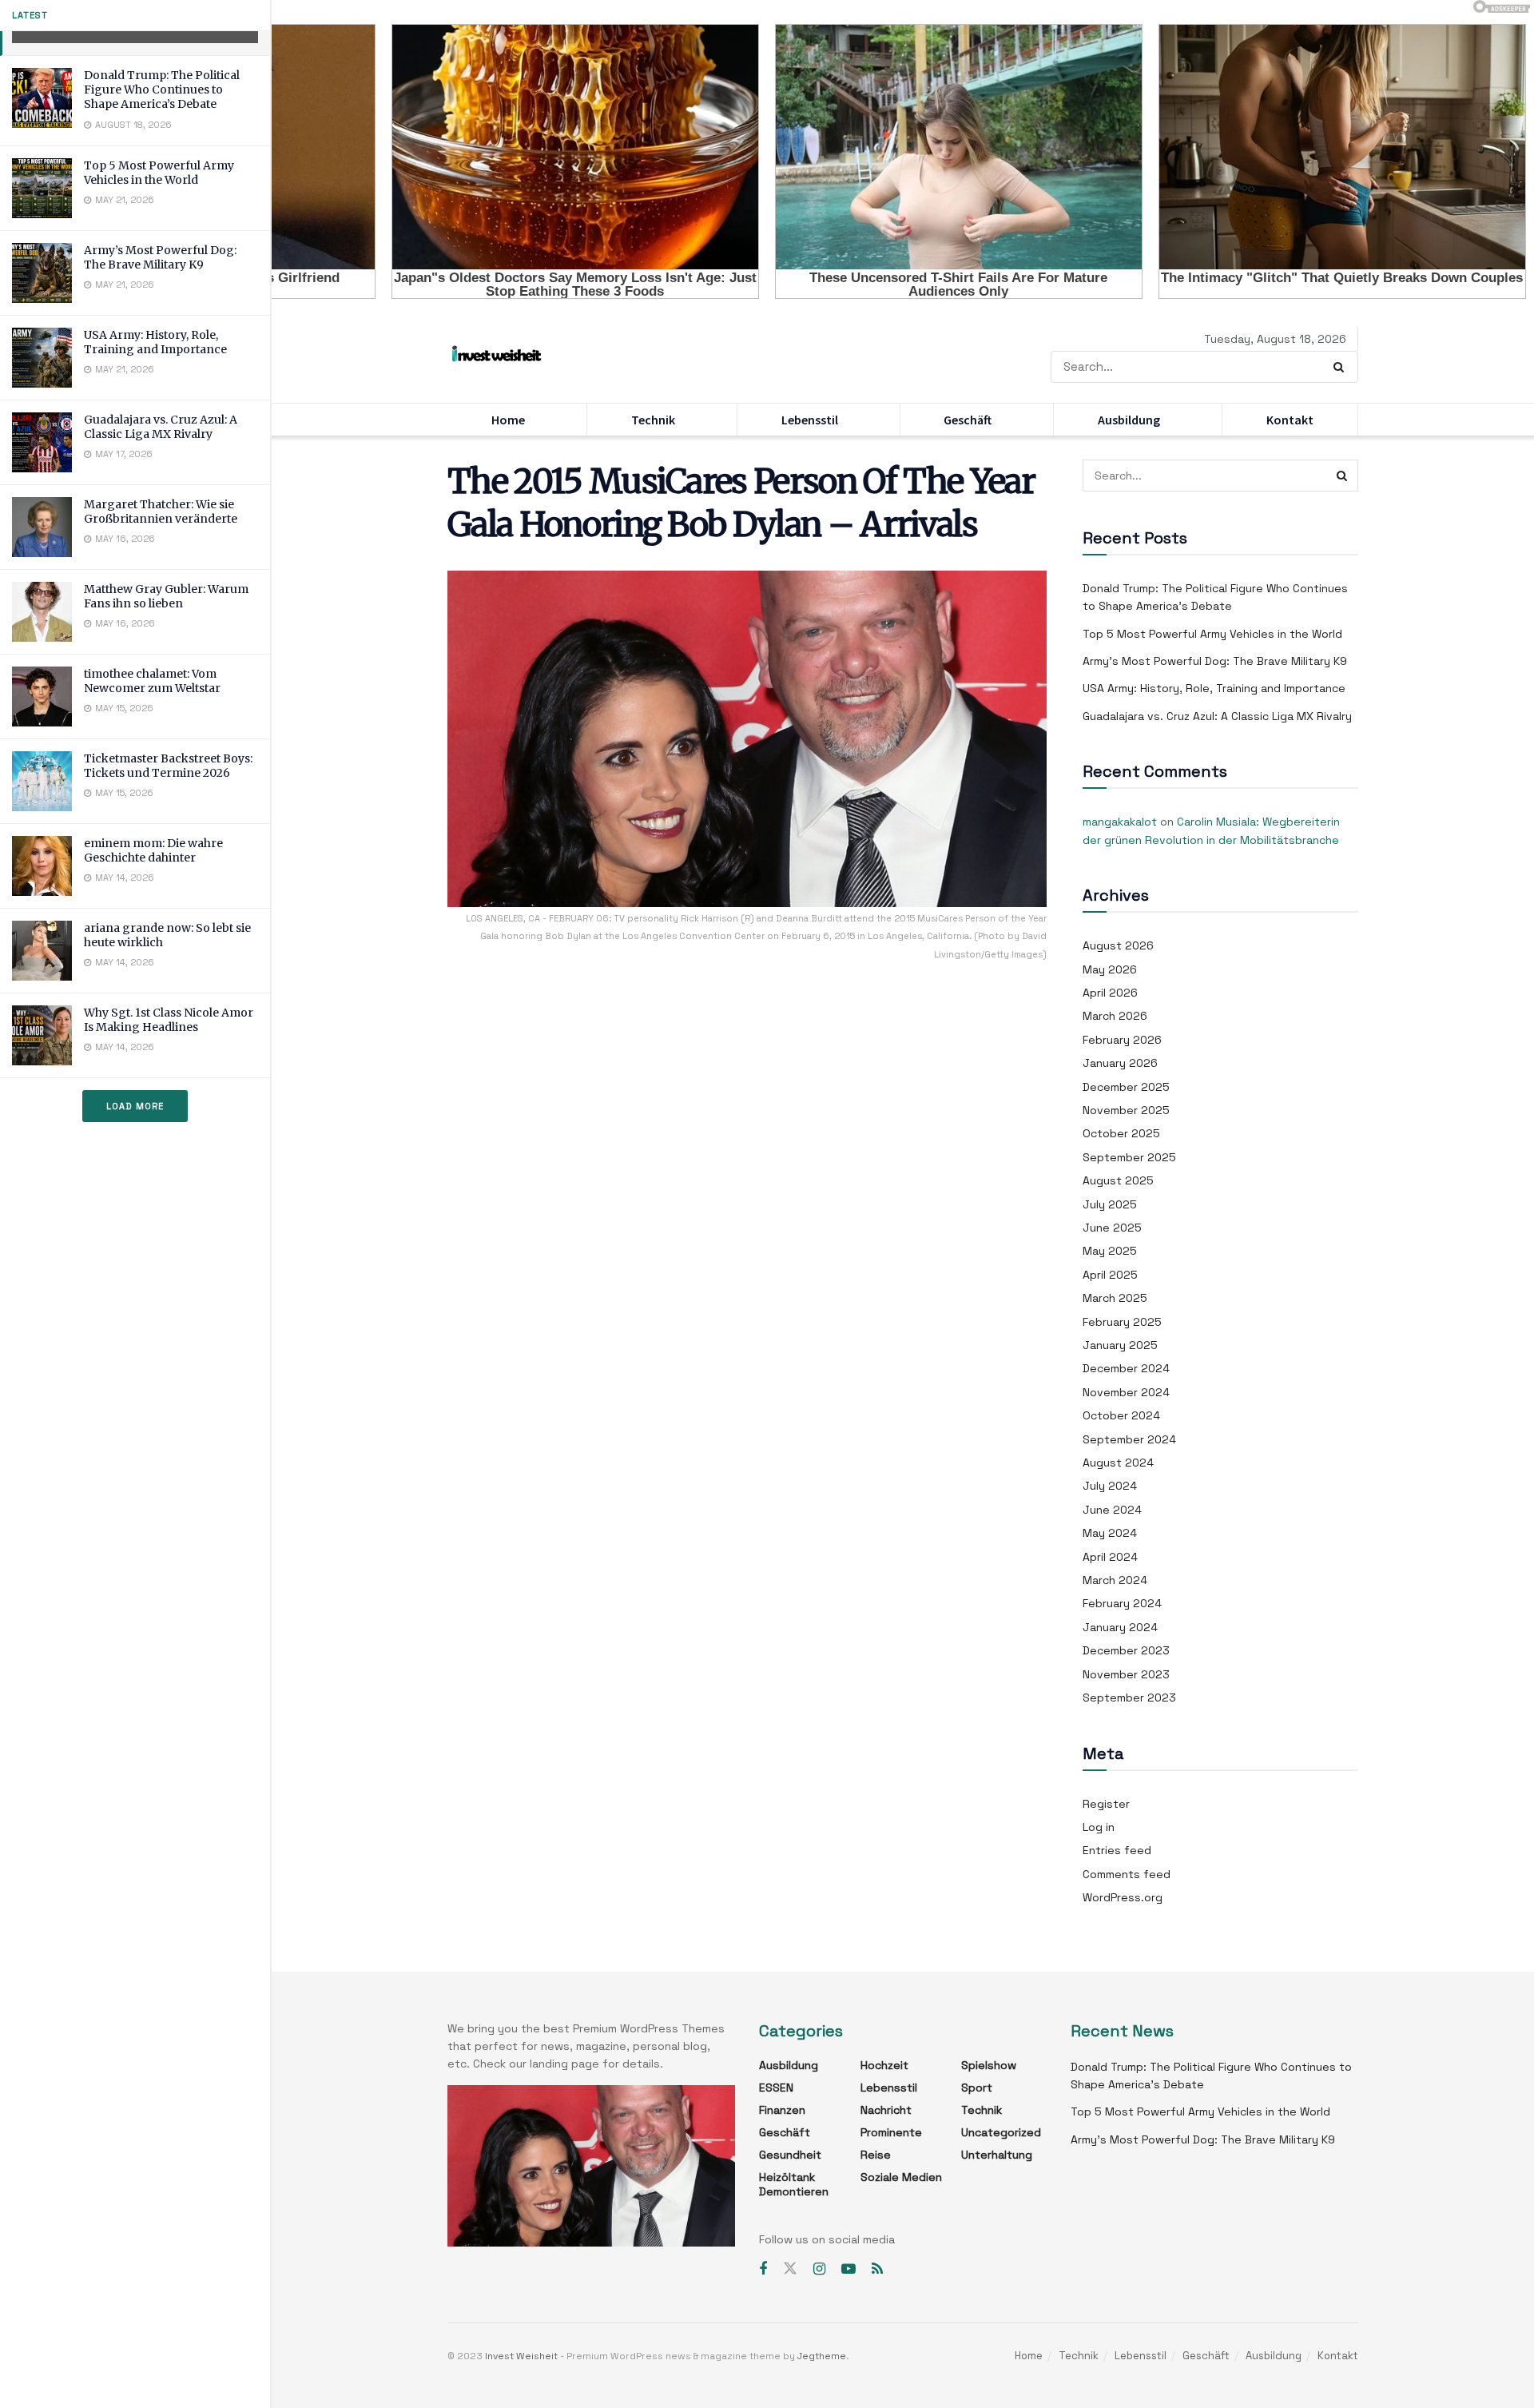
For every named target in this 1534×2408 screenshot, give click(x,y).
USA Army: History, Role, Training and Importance (155, 342)
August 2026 (1118, 945)
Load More (135, 1106)
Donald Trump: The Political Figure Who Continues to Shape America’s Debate (162, 90)
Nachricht (886, 2110)
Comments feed (1127, 1874)
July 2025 (1110, 1204)
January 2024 (1120, 1627)
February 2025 (1122, 1322)
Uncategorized (1001, 2132)
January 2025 (1120, 1345)
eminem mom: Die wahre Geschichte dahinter (153, 850)
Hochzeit (884, 2065)
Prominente (891, 2132)
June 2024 (1112, 1510)
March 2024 (1115, 1580)
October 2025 (1121, 1133)
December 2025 (1126, 1087)
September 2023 (1129, 1698)
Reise (876, 2155)
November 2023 (1126, 1674)
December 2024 (1126, 1368)
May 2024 (1110, 1533)
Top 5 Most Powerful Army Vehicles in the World (159, 173)
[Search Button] (1342, 367)
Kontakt (1290, 420)
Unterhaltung (997, 2155)
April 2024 (1110, 1557)
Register (1106, 1804)
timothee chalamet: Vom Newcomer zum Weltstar (152, 681)
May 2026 (1110, 969)
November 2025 (1126, 1110)
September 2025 (1129, 1157)
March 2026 (1115, 1016)
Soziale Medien (901, 2177)
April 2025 (1110, 1275)
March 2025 (1115, 1298)
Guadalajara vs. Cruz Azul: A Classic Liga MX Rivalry (161, 427)
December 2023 (1126, 1650)
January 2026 (1120, 1063)
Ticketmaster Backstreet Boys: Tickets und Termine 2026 (168, 766)
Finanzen (782, 2110)
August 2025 (1118, 1180)
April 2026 (1110, 993)
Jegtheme (822, 2356)
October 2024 (1121, 1415)
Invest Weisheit (521, 2356)
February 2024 (1122, 1603)
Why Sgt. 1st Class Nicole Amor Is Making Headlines (169, 1020)
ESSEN (776, 2088)
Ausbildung (1129, 420)
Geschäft (968, 420)
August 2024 (1118, 1463)
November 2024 (1126, 1392)
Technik (653, 420)
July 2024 (1110, 1486)
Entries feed (1117, 1850)
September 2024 (1129, 1439)
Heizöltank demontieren (794, 2184)
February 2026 (1122, 1040)
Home (508, 420)
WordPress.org (1123, 1897)
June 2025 (1112, 1228)
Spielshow (989, 2065)
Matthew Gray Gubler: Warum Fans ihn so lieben (166, 596)
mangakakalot (1120, 822)
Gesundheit (790, 2155)
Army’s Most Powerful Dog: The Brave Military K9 (160, 257)
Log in (1099, 1827)
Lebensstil (810, 420)
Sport (977, 2088)
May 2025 (1110, 1251)
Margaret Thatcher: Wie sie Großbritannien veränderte (161, 511)
